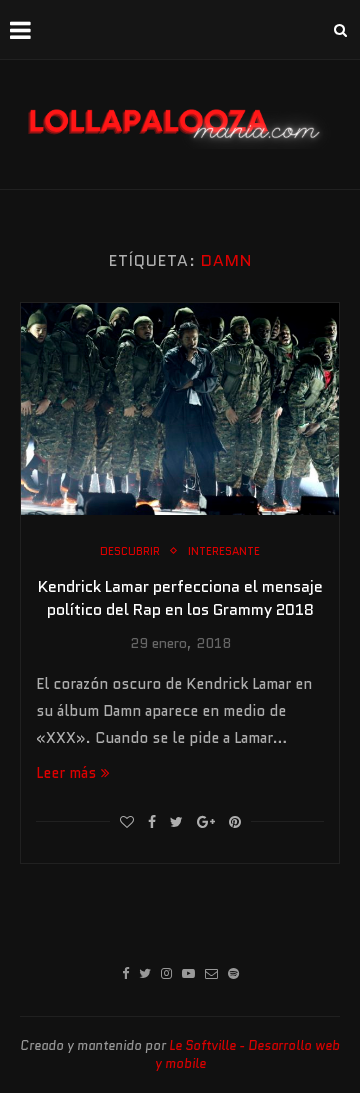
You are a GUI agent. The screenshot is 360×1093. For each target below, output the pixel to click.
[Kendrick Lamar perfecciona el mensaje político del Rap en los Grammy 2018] (180, 409)
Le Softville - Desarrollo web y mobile (248, 1054)
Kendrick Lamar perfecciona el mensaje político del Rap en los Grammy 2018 (180, 598)
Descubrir (130, 551)
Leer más (66, 773)
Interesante (224, 551)
